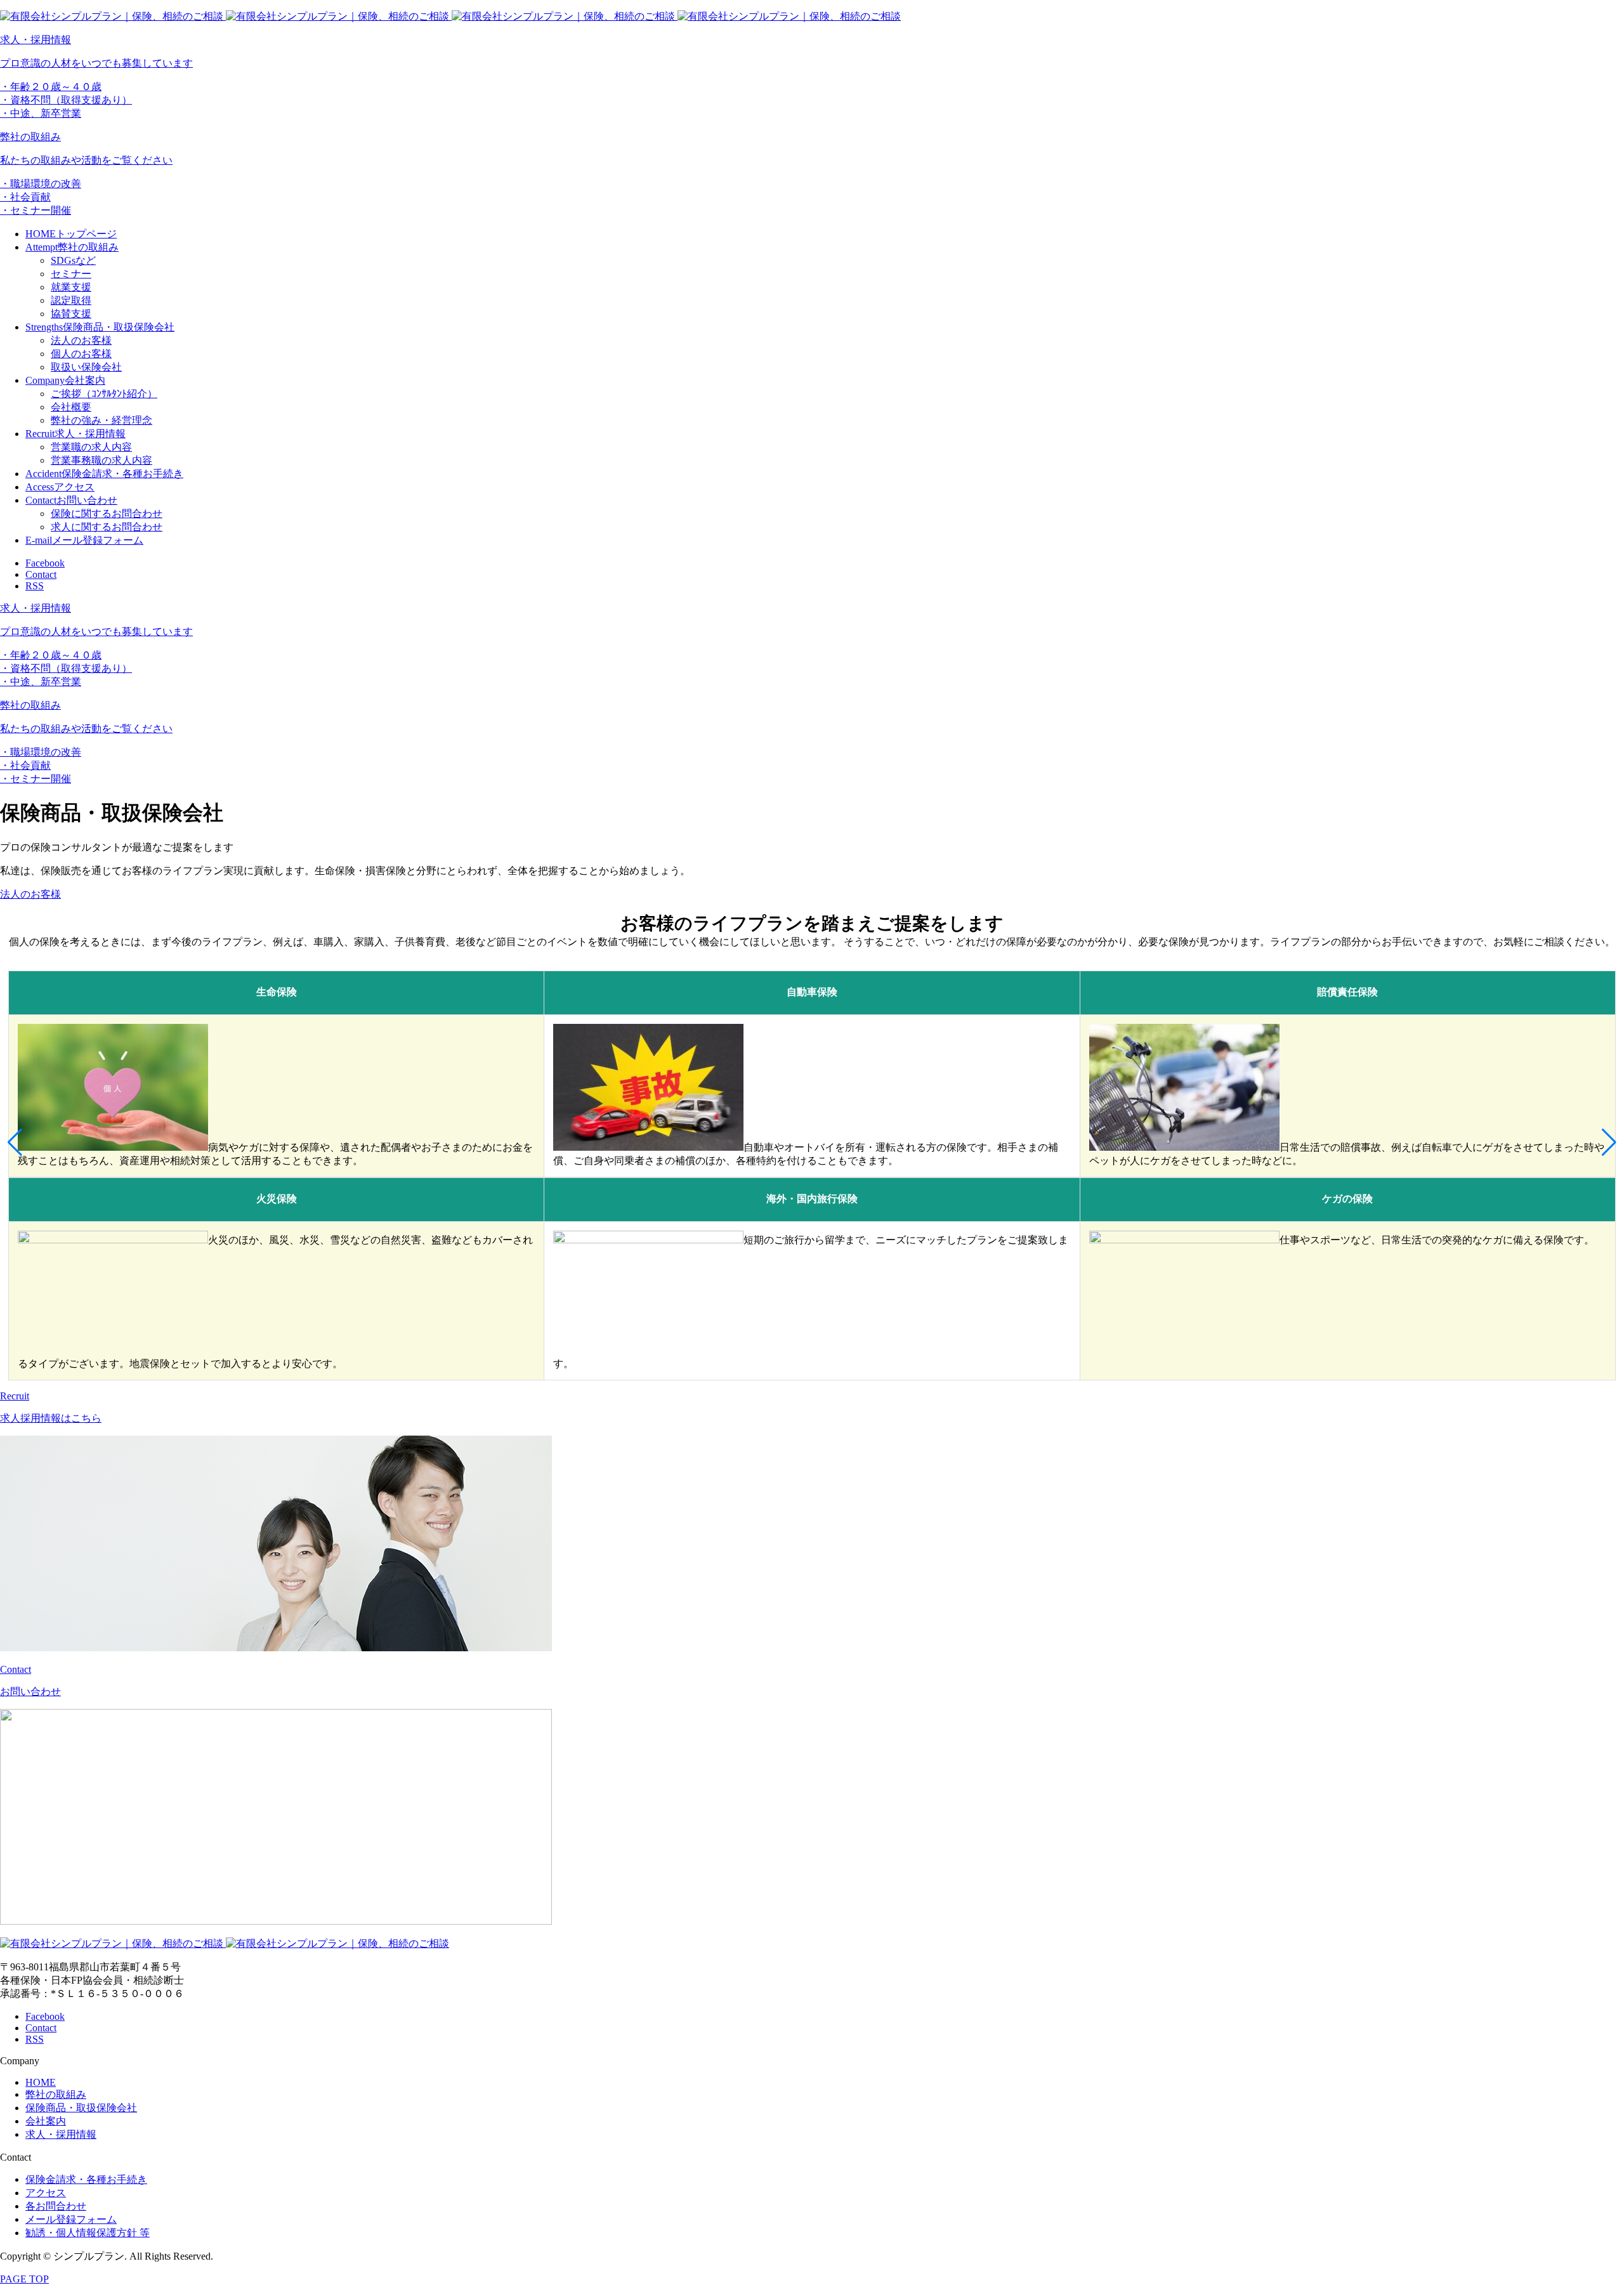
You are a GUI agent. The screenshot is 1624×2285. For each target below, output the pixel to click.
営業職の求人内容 (91, 447)
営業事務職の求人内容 (101, 460)
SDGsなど (73, 260)
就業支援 (71, 287)
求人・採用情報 (61, 2134)
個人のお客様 (81, 354)
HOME (41, 2082)
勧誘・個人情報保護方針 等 (88, 2233)
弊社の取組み (56, 2094)
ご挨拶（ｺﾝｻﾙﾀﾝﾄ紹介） (104, 394)
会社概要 (71, 407)
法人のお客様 (81, 340)
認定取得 (71, 300)
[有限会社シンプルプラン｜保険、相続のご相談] (450, 16)
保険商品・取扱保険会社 (81, 2108)
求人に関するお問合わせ (107, 527)
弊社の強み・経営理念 (101, 420)
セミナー (71, 274)
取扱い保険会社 (86, 367)
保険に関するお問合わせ (107, 514)
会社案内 (46, 2121)
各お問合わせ (56, 2206)
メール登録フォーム (71, 2219)
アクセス (46, 2193)
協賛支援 (71, 314)
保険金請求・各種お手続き (86, 2179)
